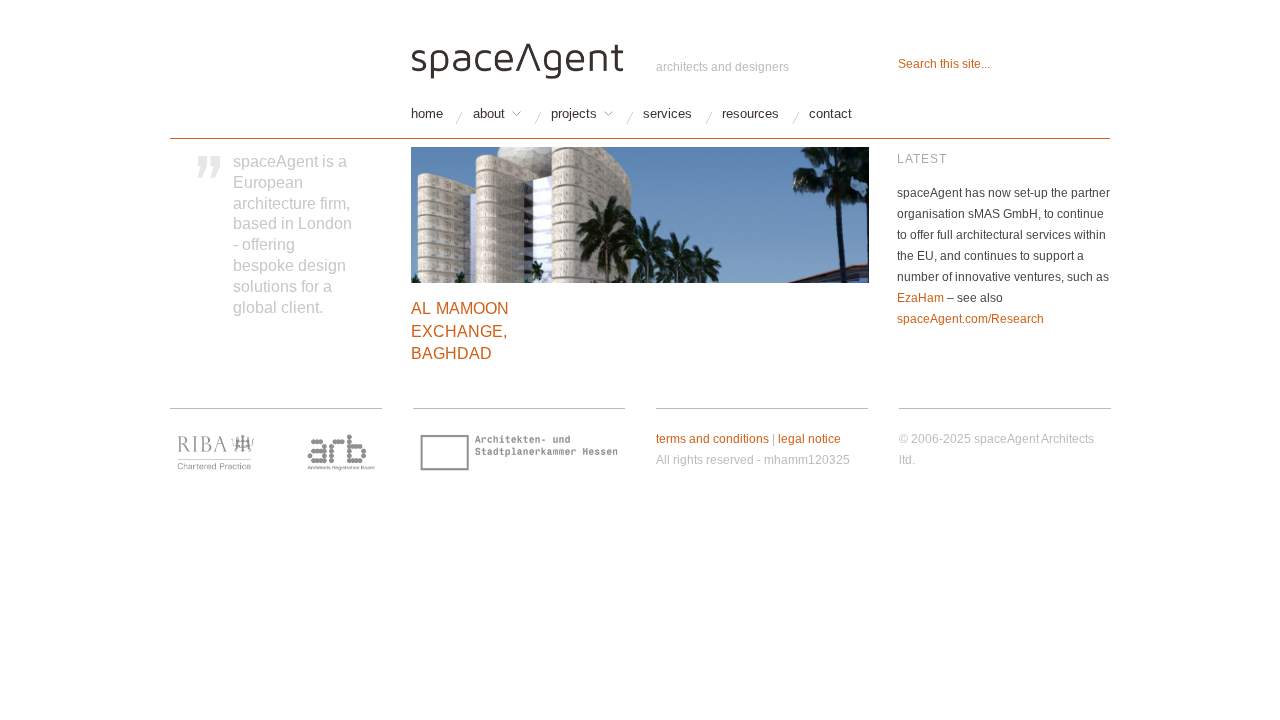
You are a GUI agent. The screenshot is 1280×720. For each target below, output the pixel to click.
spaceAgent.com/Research (970, 319)
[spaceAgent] (518, 58)
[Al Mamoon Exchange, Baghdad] (640, 222)
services (667, 114)
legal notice (809, 439)
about (489, 114)
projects (574, 114)
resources (750, 114)
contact (830, 114)
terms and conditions (712, 439)
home (427, 114)
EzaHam (920, 298)
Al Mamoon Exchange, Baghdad (460, 331)
